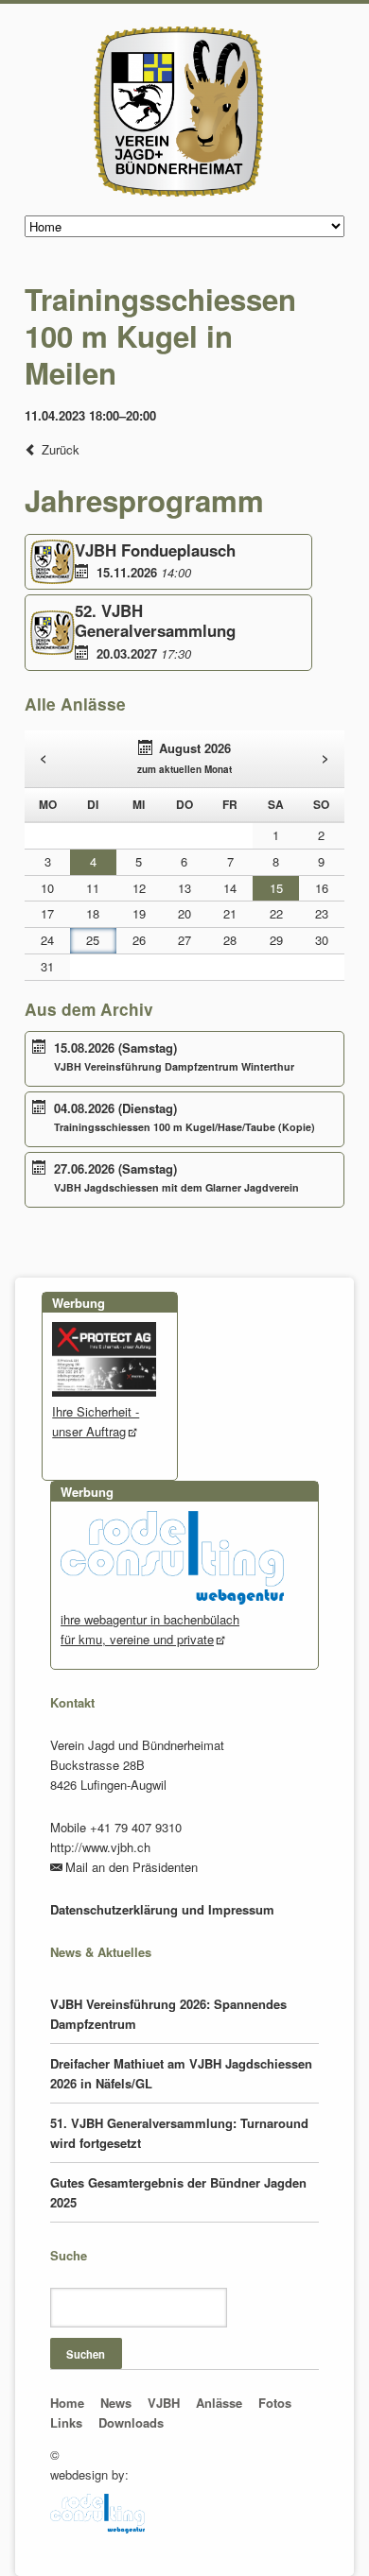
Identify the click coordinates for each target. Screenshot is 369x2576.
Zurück (61, 449)
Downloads (131, 2422)
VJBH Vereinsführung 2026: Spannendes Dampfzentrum (168, 2014)
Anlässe (219, 2403)
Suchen (86, 2354)
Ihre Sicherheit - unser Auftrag (96, 1421)
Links (66, 2422)
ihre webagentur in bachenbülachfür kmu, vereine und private (150, 1629)
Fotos (275, 2403)
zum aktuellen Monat (184, 769)
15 (276, 888)
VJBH (164, 2403)
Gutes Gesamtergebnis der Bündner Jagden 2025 (178, 2192)
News (116, 2403)
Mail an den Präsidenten (132, 1867)
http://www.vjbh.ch (100, 1847)
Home (67, 2403)
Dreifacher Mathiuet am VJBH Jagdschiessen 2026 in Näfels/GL (181, 2073)
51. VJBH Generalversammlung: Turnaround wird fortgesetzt (179, 2133)
